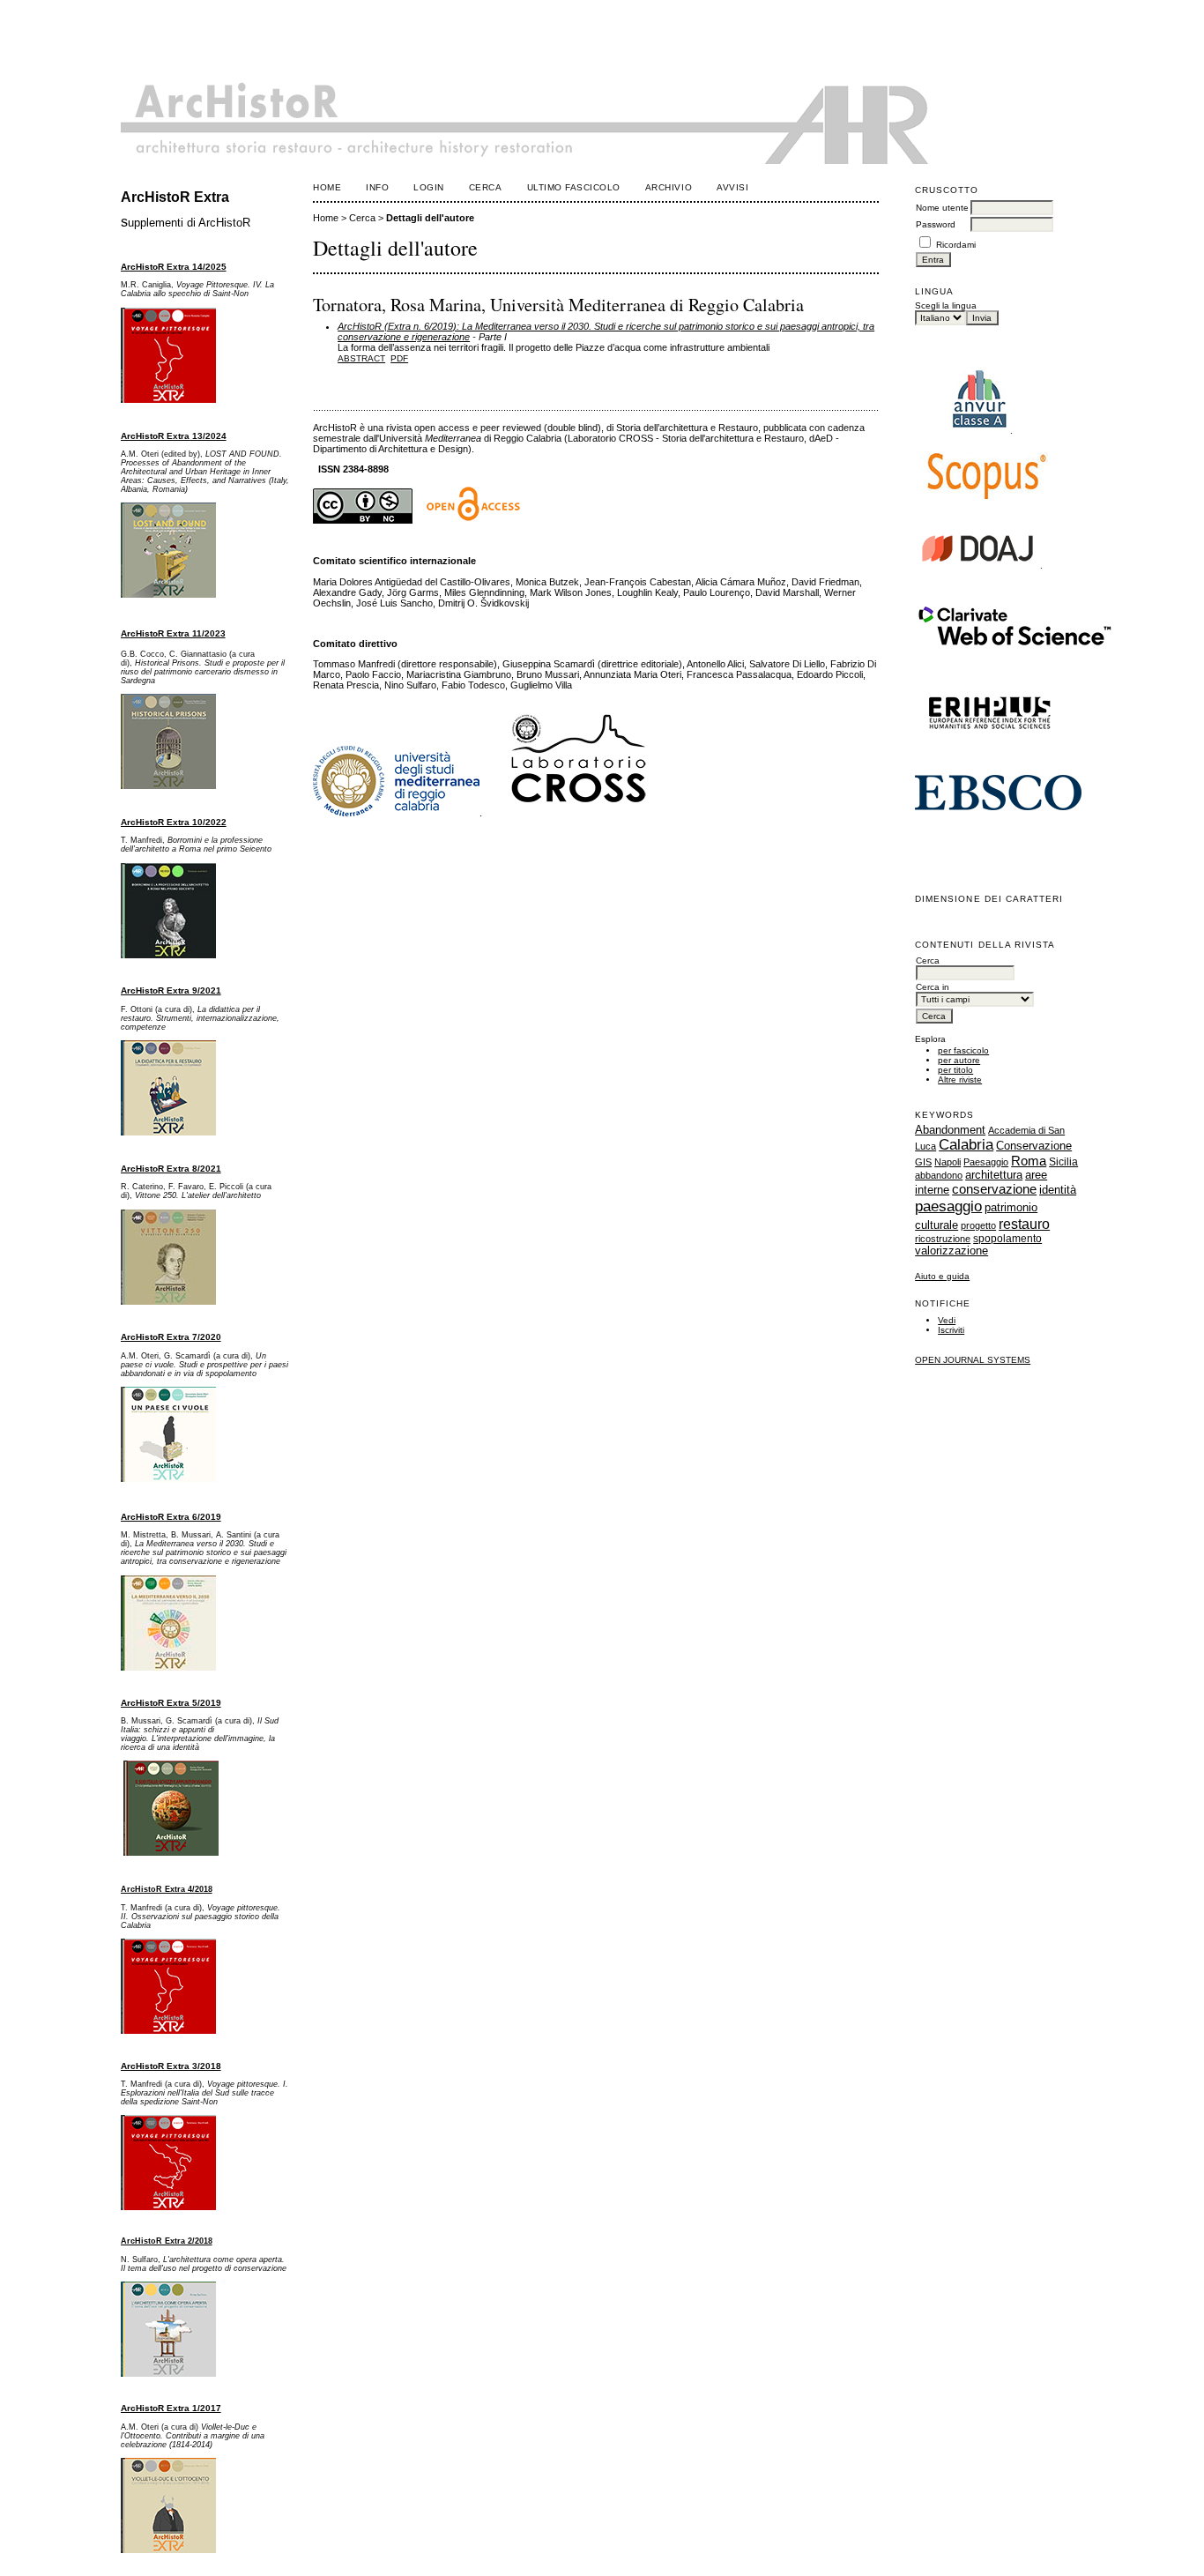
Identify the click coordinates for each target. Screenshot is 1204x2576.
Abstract (361, 358)
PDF (399, 358)
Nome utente (942, 208)
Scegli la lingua (946, 305)
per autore (959, 1060)
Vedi (947, 1320)
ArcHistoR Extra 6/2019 (171, 1517)
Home (327, 187)
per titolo (955, 1070)
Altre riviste (960, 1080)
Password (936, 224)
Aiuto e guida (942, 1276)
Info (377, 187)
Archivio (669, 187)
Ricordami (956, 245)
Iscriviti (951, 1330)
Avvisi (732, 187)
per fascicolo (963, 1050)
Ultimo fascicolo (574, 187)
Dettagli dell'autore (430, 218)
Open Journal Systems (973, 1360)
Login (429, 187)
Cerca (486, 187)
